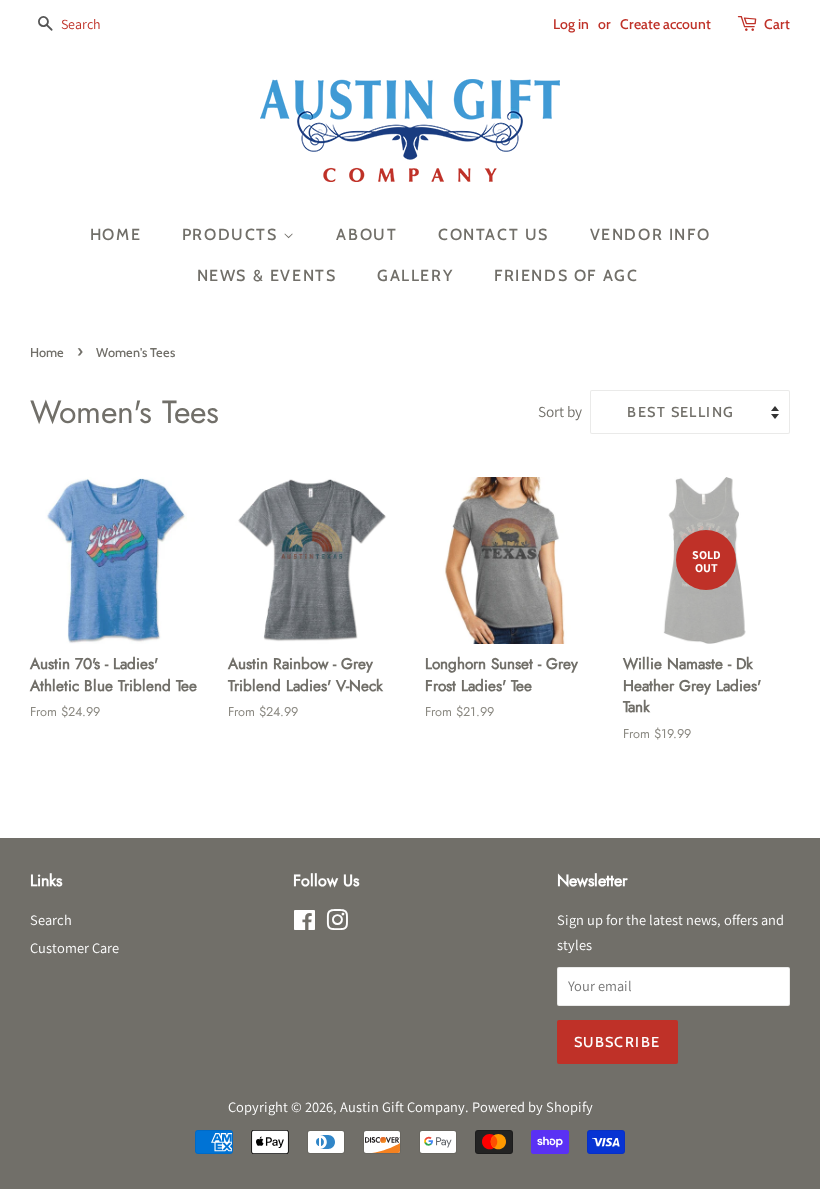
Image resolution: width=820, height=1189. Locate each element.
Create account (665, 24)
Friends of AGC (566, 275)
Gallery (415, 275)
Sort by (560, 411)
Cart (777, 24)
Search (51, 919)
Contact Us (493, 234)
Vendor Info (650, 234)
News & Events (267, 275)
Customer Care (74, 947)
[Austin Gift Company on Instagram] (337, 923)
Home (115, 234)
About (366, 234)
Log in (571, 24)
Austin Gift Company (402, 1106)
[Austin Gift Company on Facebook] (304, 923)
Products (232, 234)
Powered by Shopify (532, 1106)
